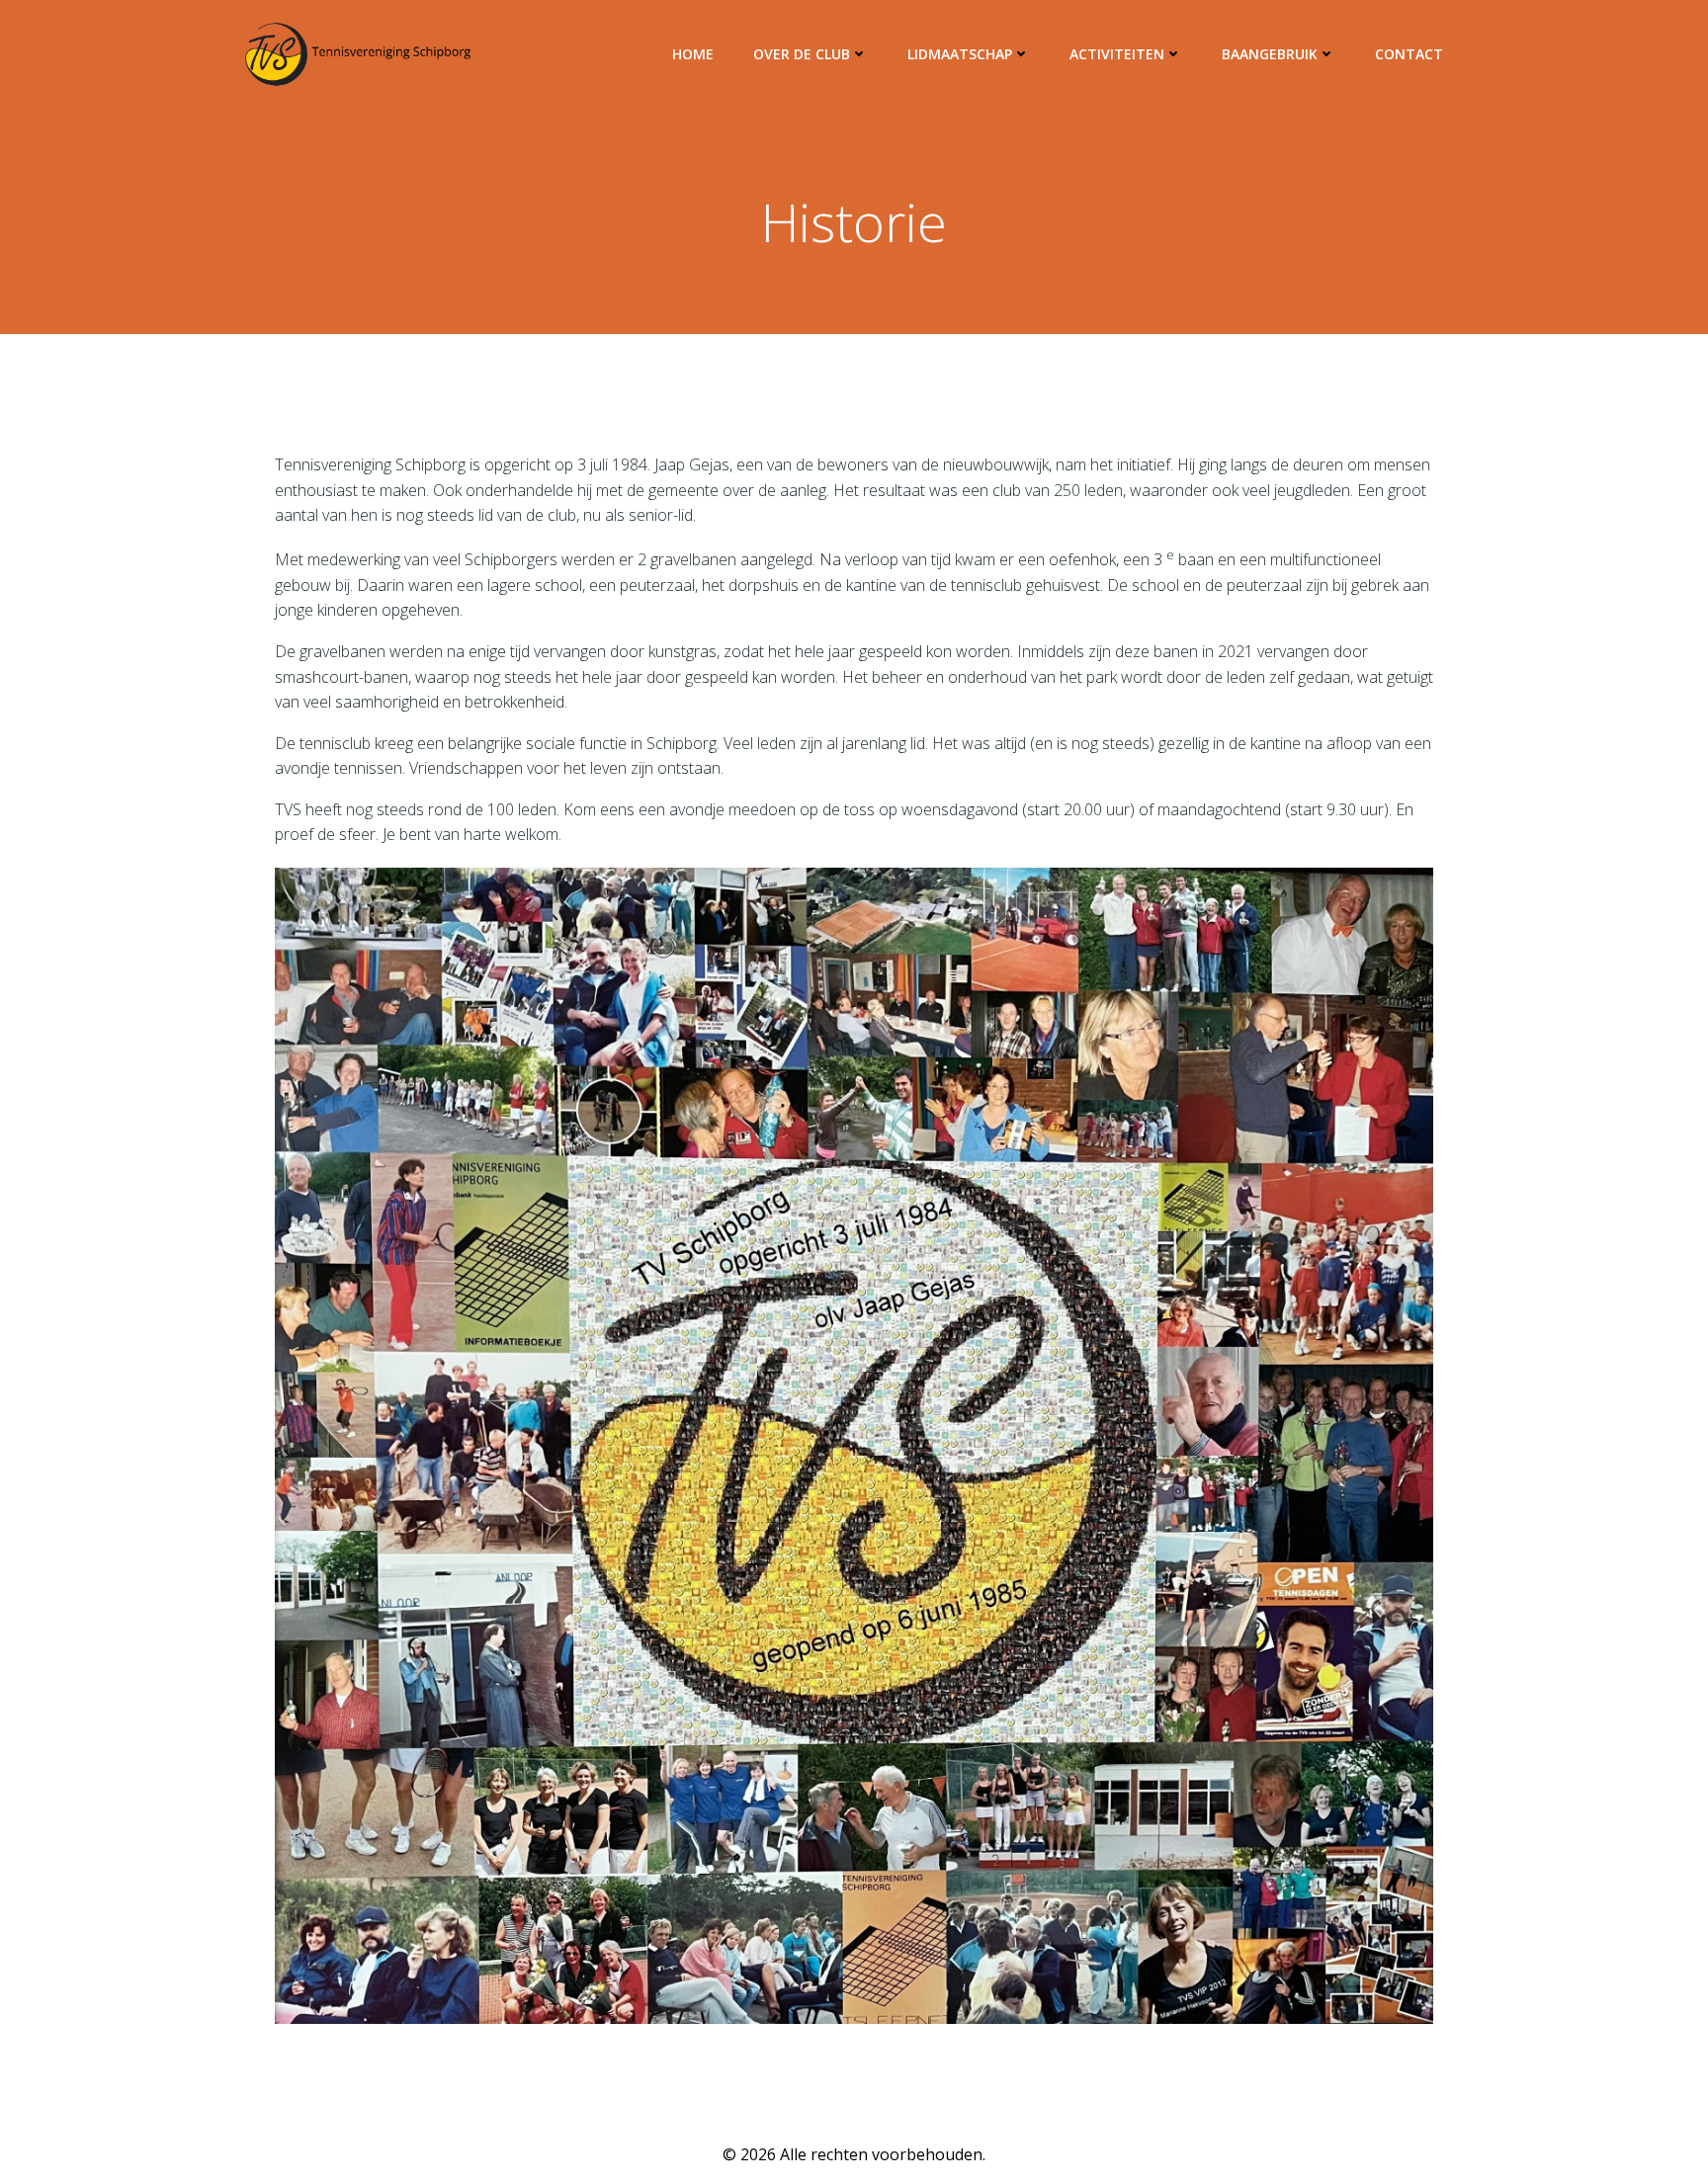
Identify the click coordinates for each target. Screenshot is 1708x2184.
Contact (1409, 54)
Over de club (802, 54)
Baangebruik (1270, 54)
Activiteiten (1117, 54)
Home (693, 54)
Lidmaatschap (960, 54)
